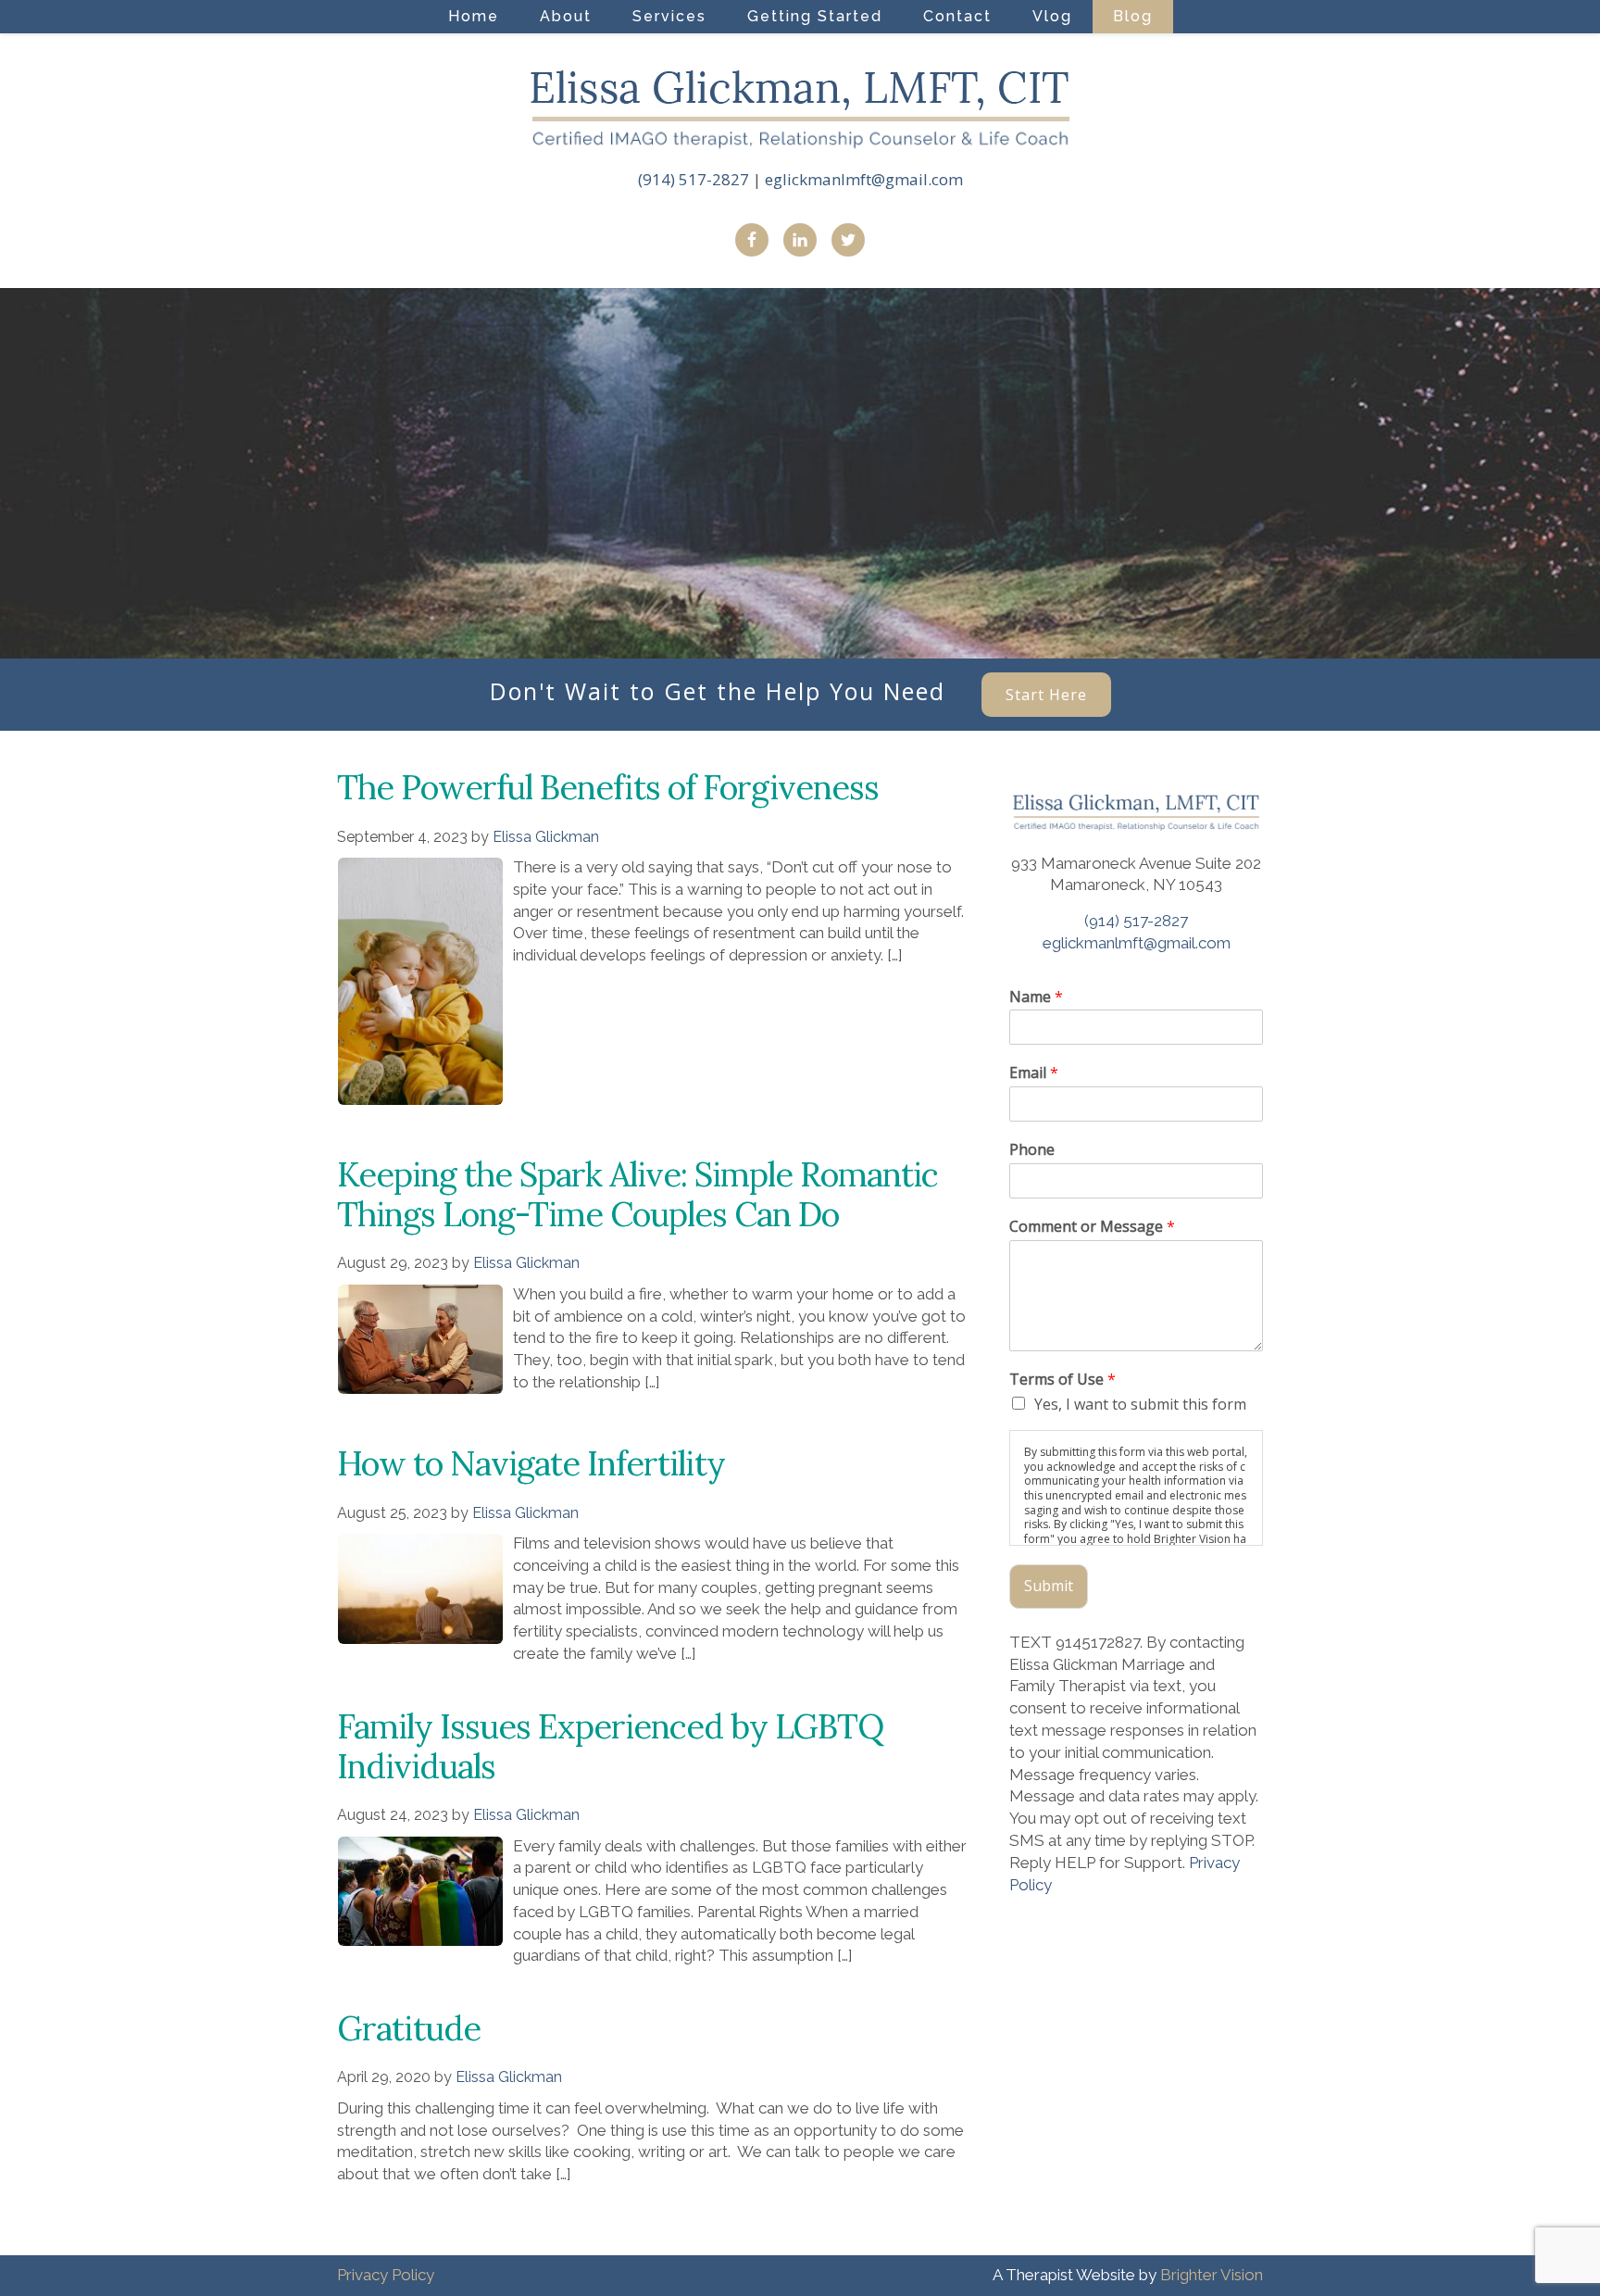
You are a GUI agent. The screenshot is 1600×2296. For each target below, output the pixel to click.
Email (1034, 1073)
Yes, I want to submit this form (1140, 1404)
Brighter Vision (1212, 2275)
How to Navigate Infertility (531, 1463)
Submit (1049, 1586)
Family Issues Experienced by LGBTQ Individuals (610, 1746)
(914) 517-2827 (694, 179)
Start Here (1046, 695)
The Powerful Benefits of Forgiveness (608, 787)
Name (1036, 997)
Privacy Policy (386, 2275)
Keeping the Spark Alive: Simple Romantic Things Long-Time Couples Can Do (637, 1194)
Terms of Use (1062, 1380)
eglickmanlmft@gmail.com (864, 179)
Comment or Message (1092, 1227)
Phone (1032, 1150)
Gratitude (409, 2028)
